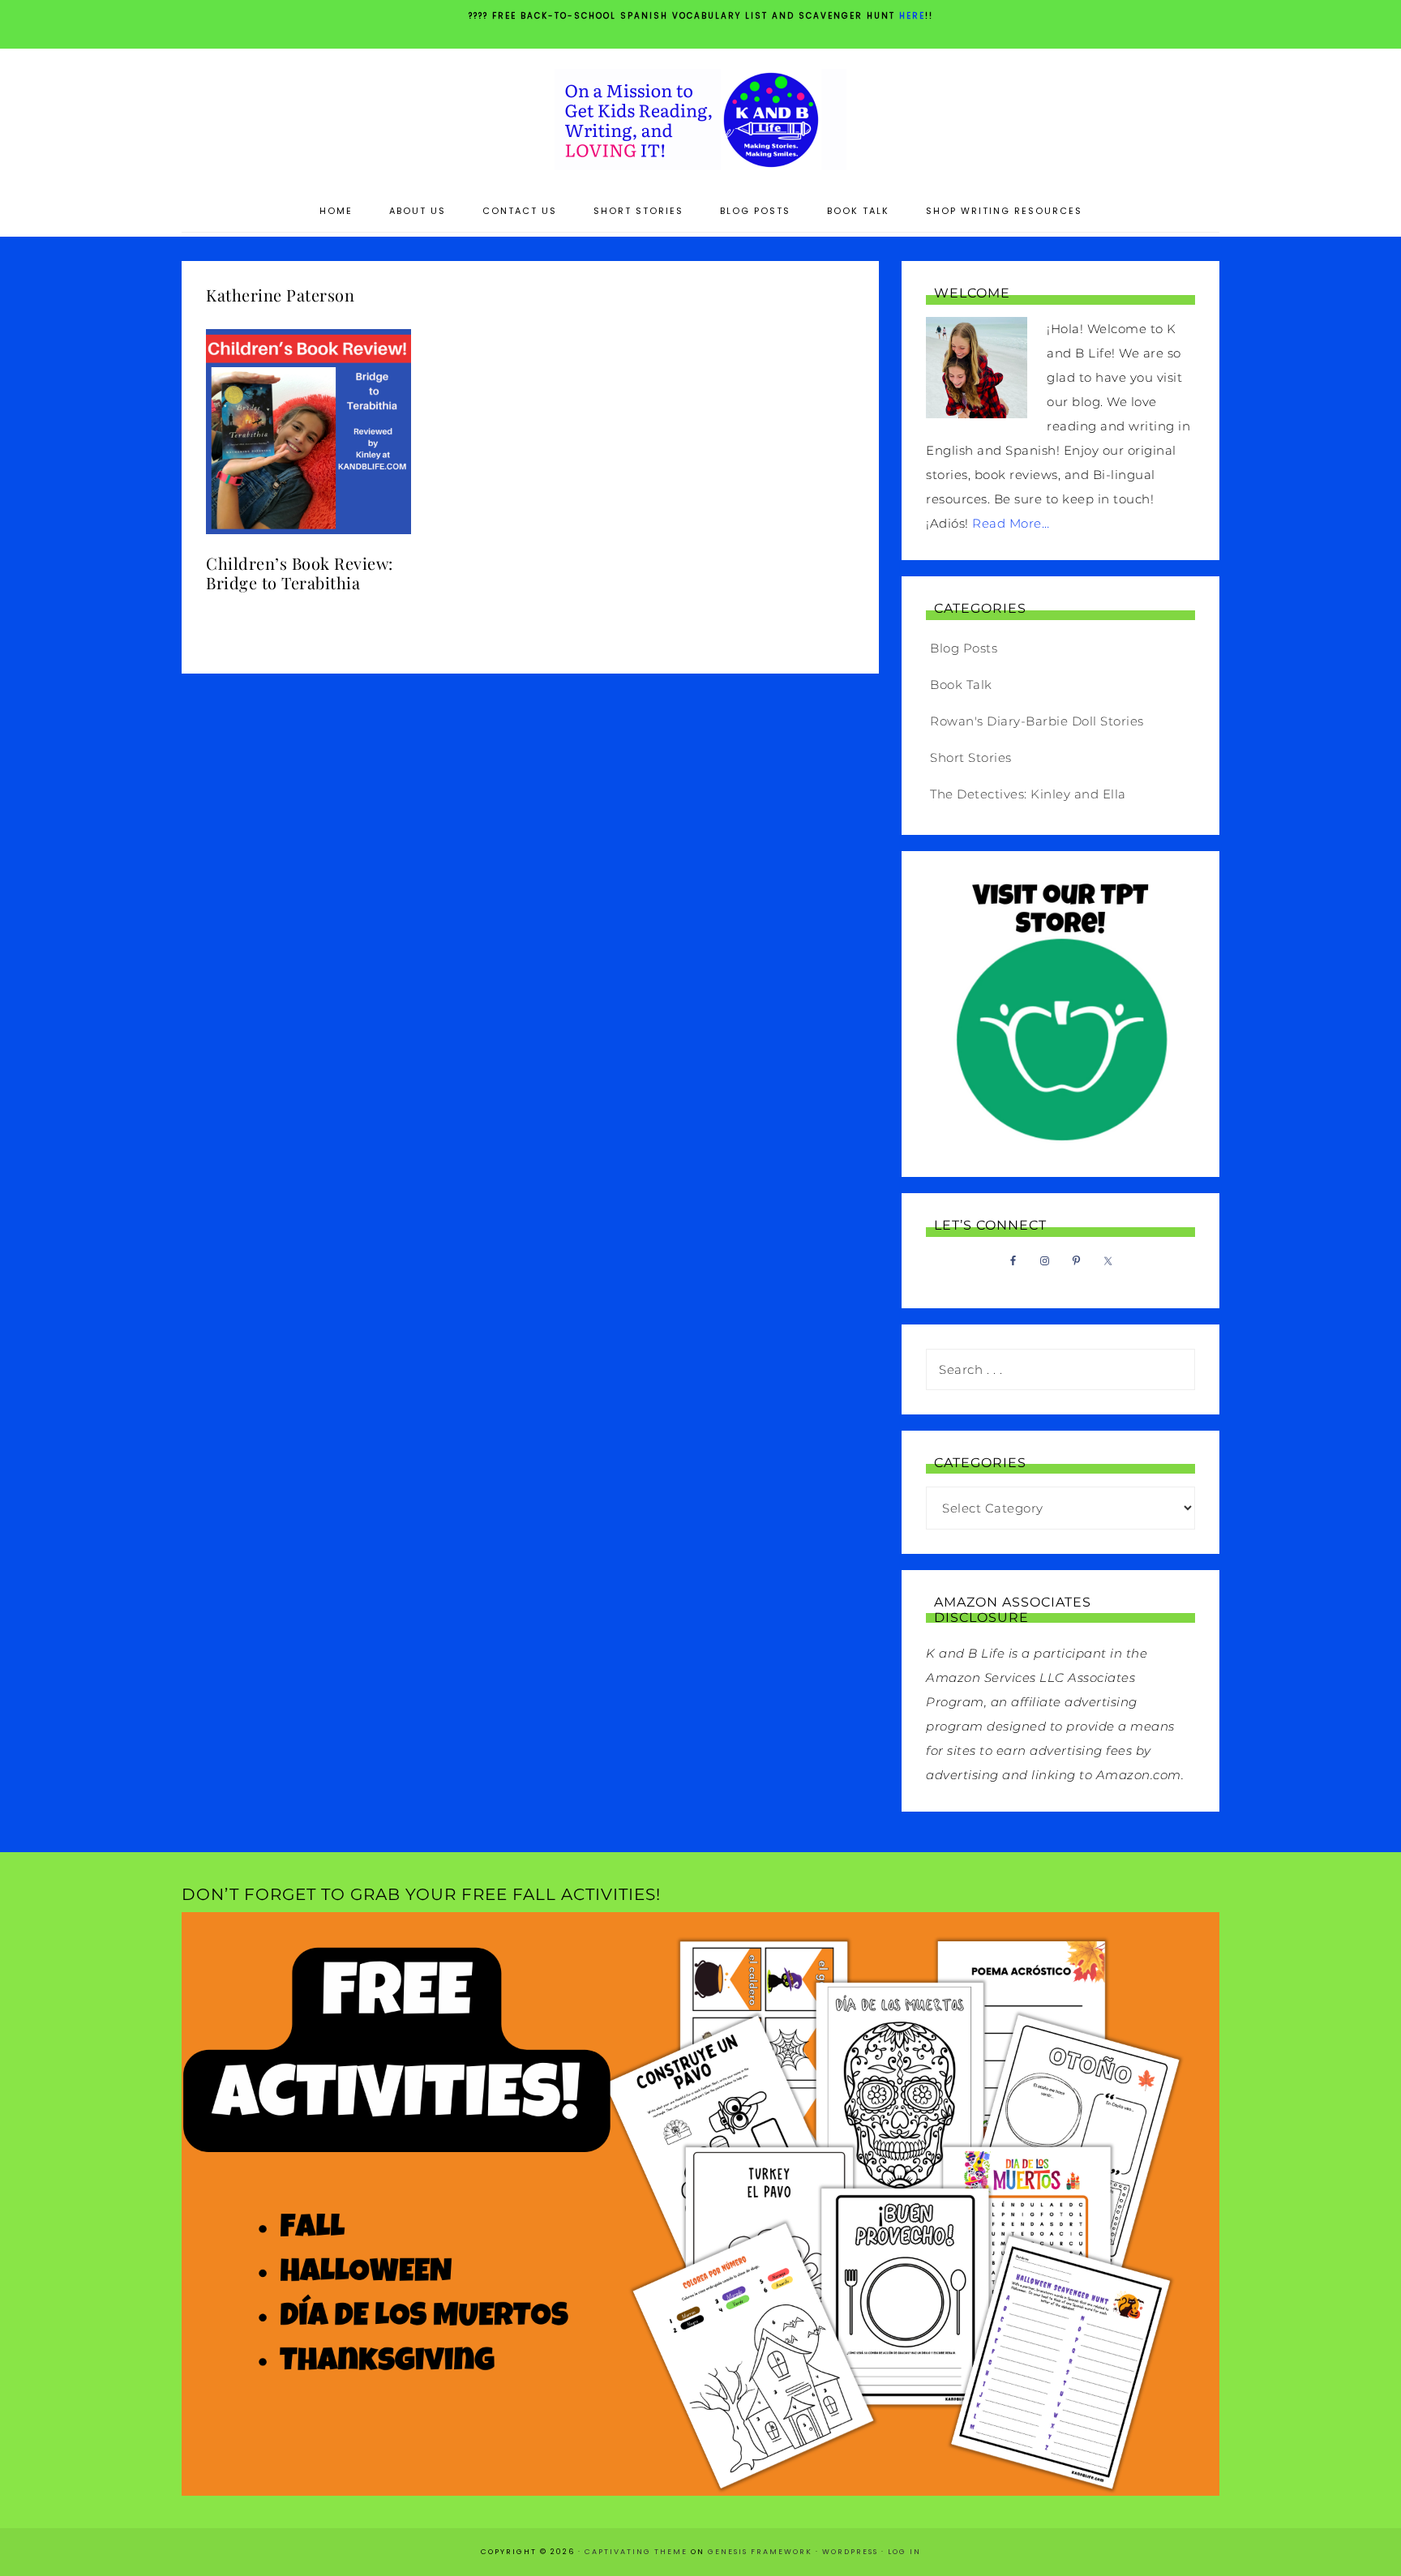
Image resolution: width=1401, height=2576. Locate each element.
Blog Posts (964, 648)
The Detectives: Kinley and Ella (1028, 794)
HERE (912, 16)
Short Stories (971, 757)
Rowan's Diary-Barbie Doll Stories (1037, 721)
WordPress (850, 2552)
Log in (904, 2552)
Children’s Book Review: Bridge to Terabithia (300, 573)
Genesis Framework (760, 2552)
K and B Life (700, 120)
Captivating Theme (636, 2552)
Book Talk (961, 685)
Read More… (1011, 523)
